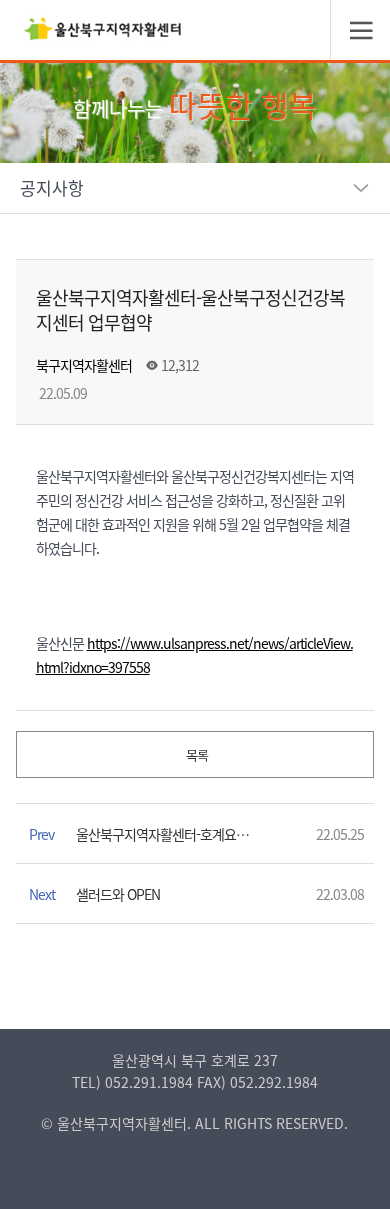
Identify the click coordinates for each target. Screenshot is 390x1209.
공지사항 (52, 187)
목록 (195, 754)
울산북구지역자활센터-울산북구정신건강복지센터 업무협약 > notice (103, 35)
